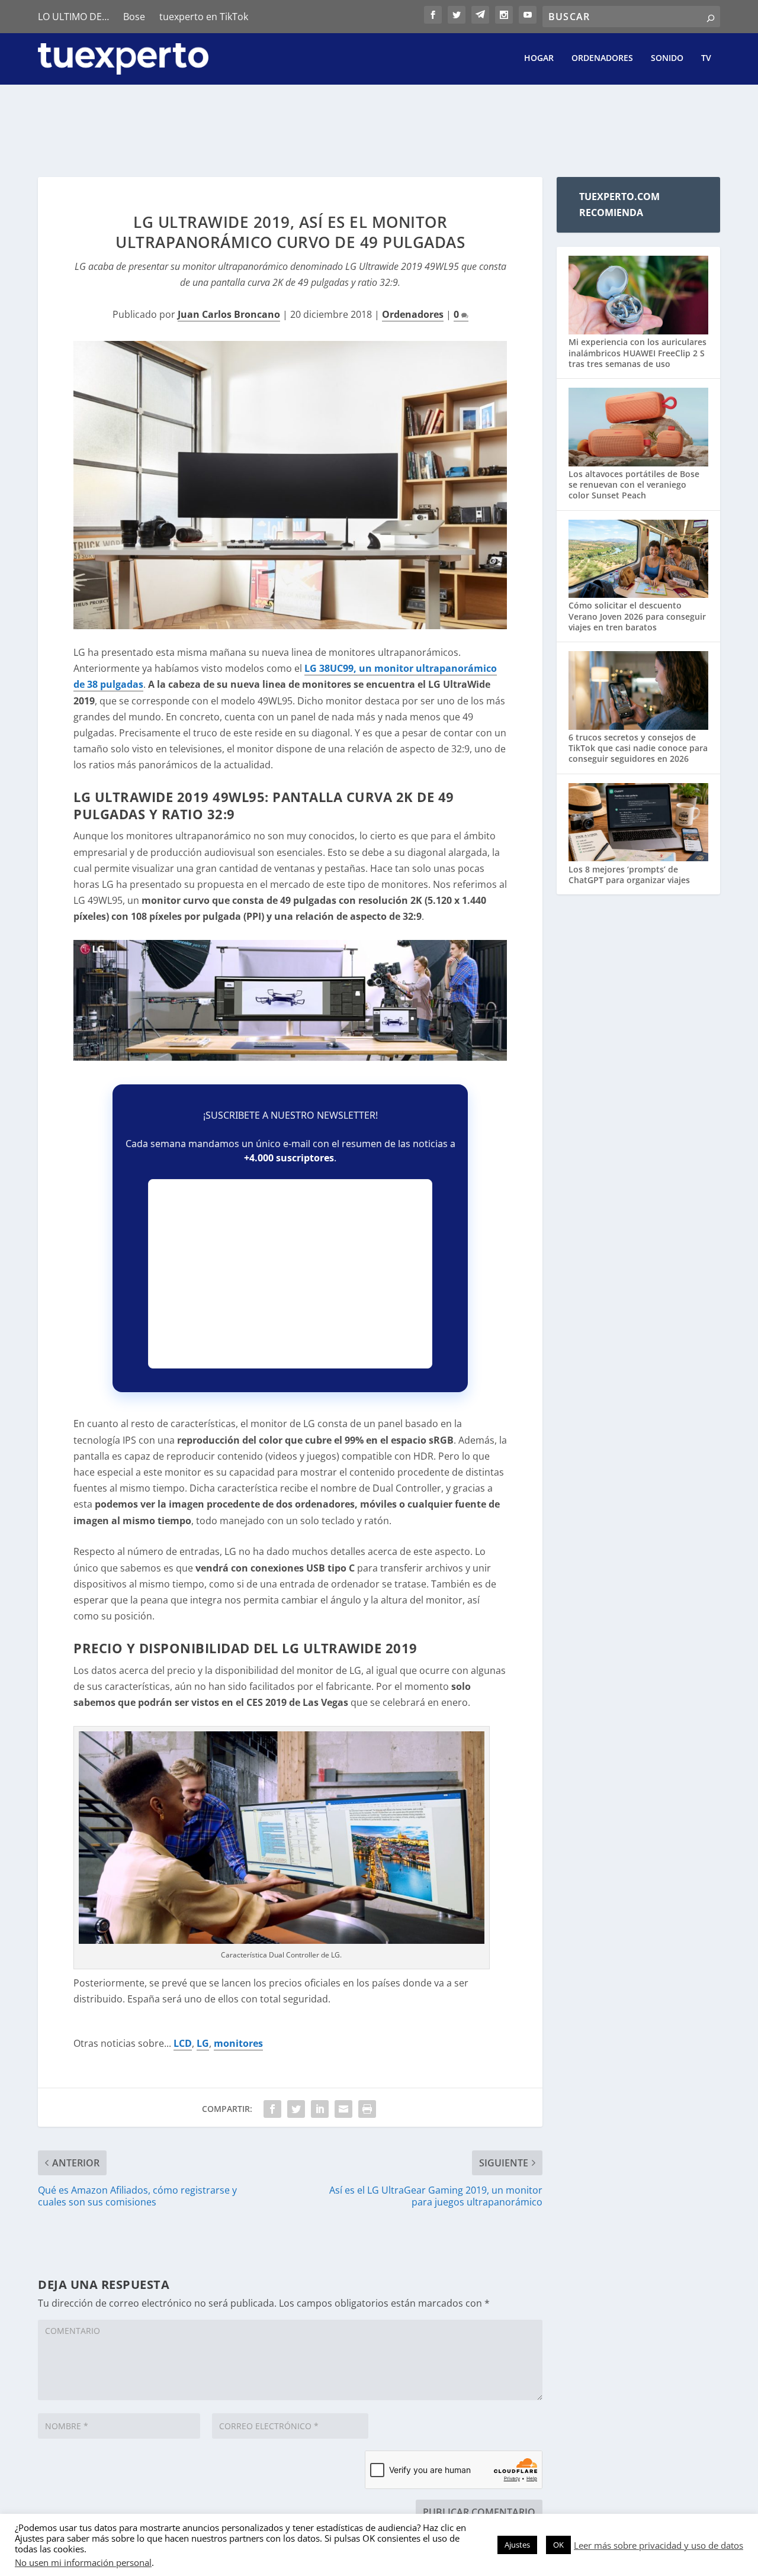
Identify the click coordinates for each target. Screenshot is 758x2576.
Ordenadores (602, 58)
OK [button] (558, 2545)
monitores (238, 2043)
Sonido (667, 58)
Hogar (539, 58)
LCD (183, 2043)
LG (203, 2043)
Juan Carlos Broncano (229, 314)
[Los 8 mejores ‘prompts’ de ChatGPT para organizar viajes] (638, 824)
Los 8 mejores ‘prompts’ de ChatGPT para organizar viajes (629, 875)
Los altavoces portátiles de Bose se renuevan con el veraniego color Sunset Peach (634, 484)
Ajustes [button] (517, 2545)
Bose (134, 17)
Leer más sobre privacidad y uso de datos (659, 2545)
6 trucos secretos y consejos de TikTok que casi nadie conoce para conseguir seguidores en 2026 (638, 748)
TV (706, 58)
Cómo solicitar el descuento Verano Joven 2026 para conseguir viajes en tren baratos (637, 616)
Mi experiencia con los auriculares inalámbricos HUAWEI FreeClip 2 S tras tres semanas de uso (637, 352)
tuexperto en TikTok (204, 17)
